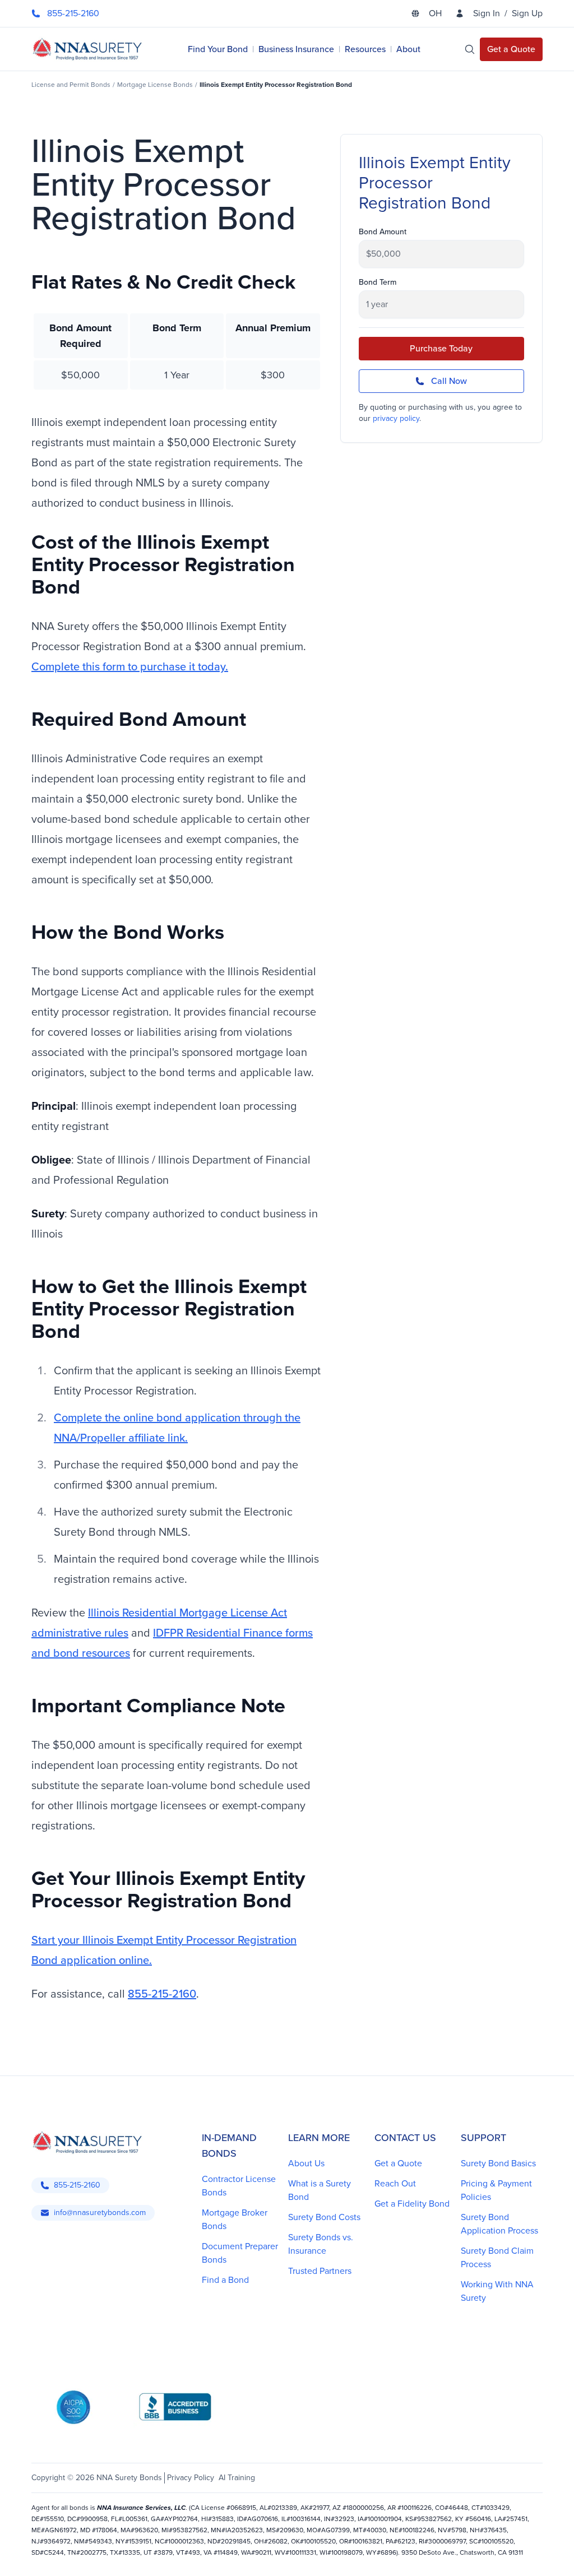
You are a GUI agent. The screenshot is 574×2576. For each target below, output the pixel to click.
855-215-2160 (162, 1994)
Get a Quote (398, 2163)
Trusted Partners (320, 2271)
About (408, 49)
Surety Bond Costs (324, 2217)
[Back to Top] (47, 2554)
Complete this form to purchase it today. (130, 666)
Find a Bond (225, 2280)
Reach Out (395, 2183)
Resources (365, 49)
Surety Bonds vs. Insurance (321, 2244)
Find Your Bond (218, 49)
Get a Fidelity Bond (412, 2204)
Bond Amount (383, 232)
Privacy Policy (191, 2478)
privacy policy (396, 418)
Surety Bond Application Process (499, 2224)
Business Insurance (296, 49)
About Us (306, 2163)
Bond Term (378, 282)
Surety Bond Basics (498, 2163)
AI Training (237, 2478)
